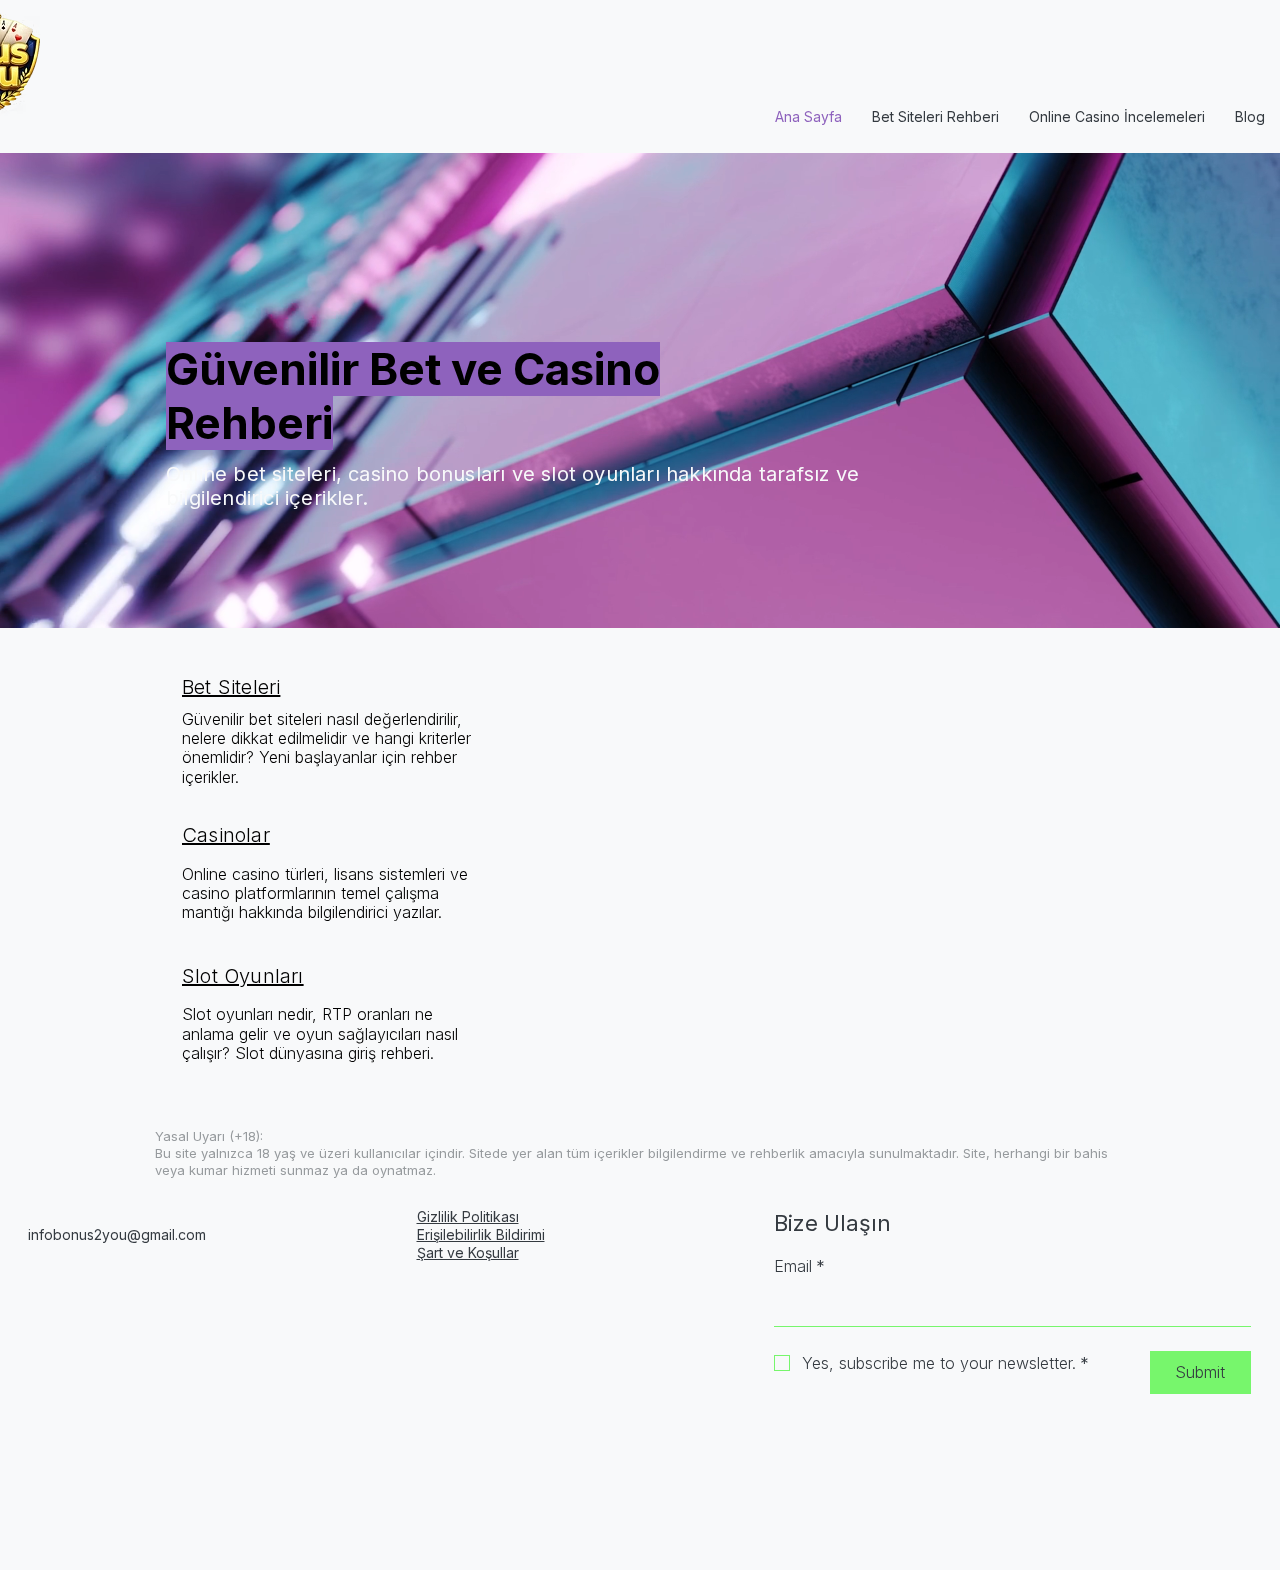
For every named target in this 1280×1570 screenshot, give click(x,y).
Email (799, 1266)
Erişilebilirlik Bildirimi (481, 1234)
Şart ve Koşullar (468, 1252)
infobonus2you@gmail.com (117, 1234)
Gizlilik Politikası (468, 1216)
